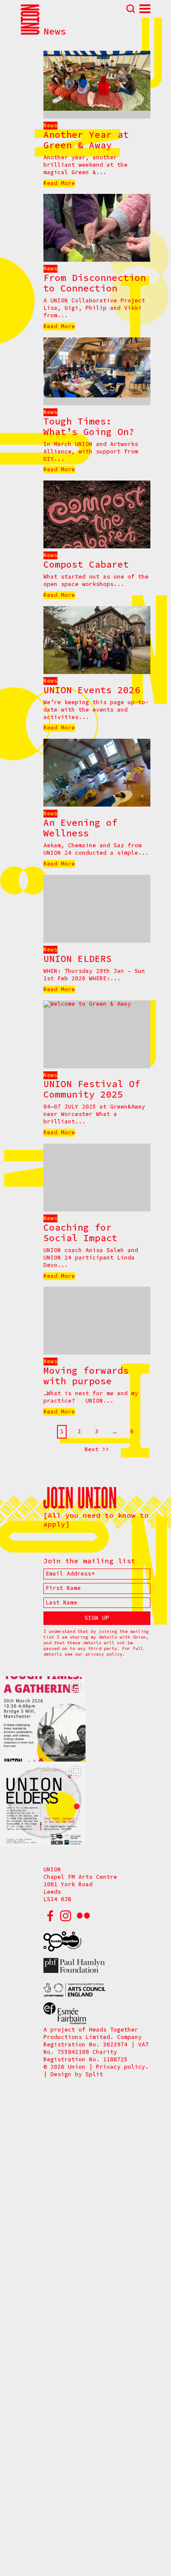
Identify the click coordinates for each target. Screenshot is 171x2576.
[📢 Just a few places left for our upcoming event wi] (43, 1719)
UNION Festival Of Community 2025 (92, 1089)
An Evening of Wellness (80, 828)
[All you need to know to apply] (96, 1520)
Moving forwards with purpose (86, 1376)
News (50, 125)
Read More (59, 183)
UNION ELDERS (78, 959)
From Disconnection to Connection (95, 283)
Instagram (65, 1916)
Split (94, 2074)
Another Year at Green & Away (86, 140)
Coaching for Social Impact (80, 1233)
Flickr (83, 1916)
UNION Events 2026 (92, 690)
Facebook (50, 1916)
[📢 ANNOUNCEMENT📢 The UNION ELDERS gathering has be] (43, 1804)
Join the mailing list (89, 1561)
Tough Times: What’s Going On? (89, 426)
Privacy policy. (122, 2067)
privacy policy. (105, 1654)
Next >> (97, 1449)
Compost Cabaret (86, 564)
